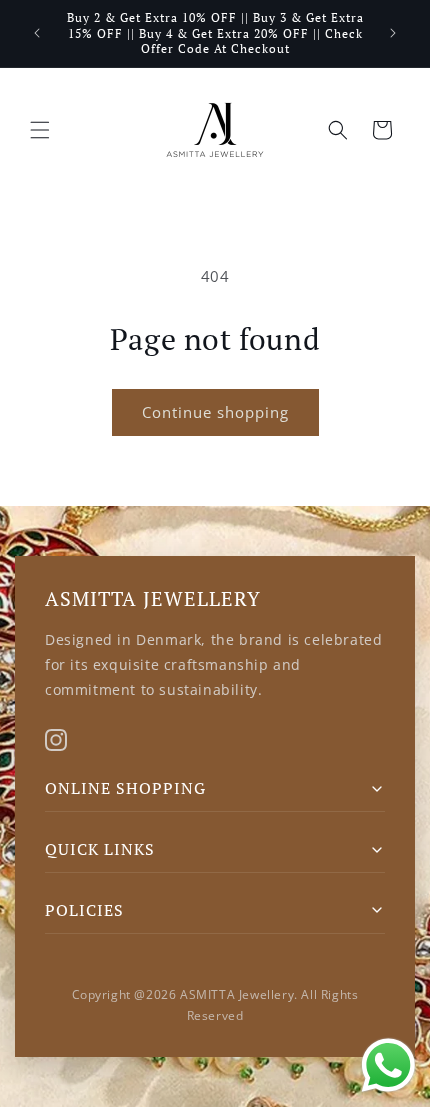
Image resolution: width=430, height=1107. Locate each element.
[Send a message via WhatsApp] (388, 1065)
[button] (40, 130)
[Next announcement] (393, 33)
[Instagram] (56, 740)
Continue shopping (215, 412)
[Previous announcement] (37, 33)
